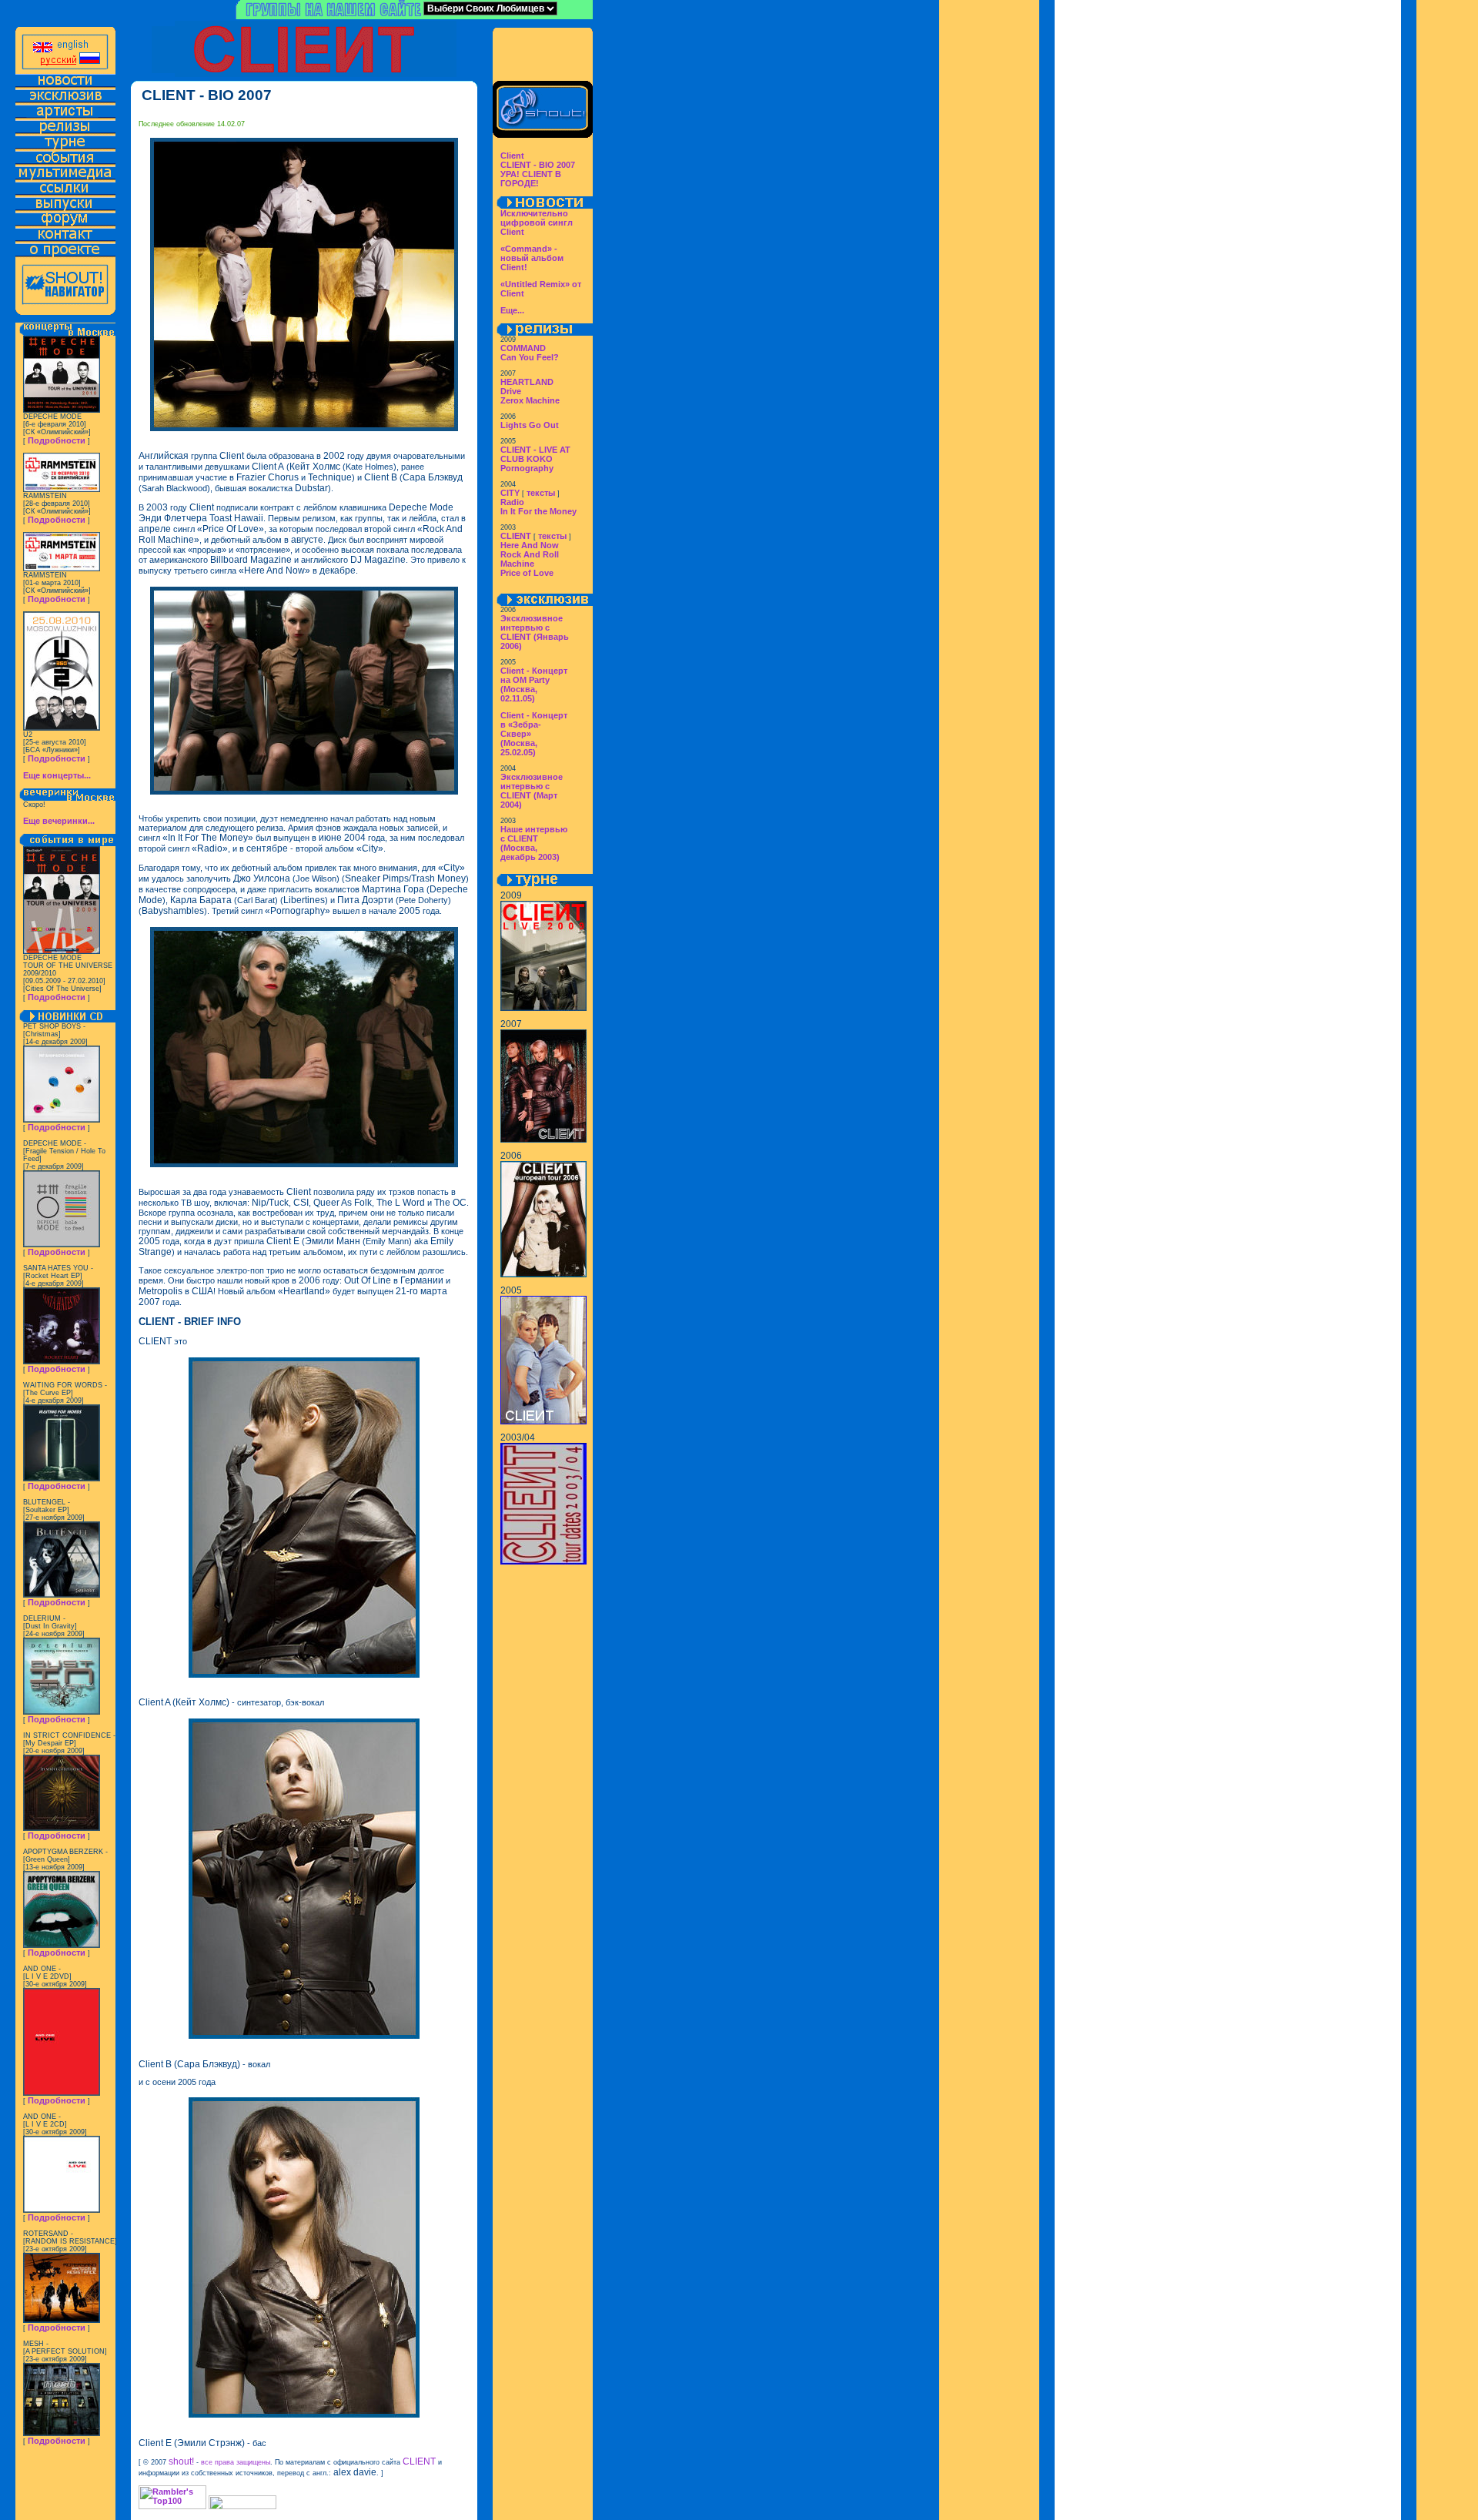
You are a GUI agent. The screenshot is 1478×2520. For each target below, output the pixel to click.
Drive (511, 391)
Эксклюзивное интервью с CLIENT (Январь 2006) (535, 632)
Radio (512, 502)
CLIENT (516, 536)
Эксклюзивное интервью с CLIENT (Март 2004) (532, 791)
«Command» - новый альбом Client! (532, 258)
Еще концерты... (57, 775)
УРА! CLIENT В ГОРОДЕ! (531, 179)
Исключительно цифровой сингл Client (537, 223)
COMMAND (523, 348)
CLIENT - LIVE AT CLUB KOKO (535, 454)
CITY (510, 493)
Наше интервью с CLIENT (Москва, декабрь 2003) (534, 843)
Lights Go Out (530, 425)
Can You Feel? (530, 357)
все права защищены (236, 2462)
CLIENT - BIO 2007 (538, 165)
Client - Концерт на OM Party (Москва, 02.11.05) (534, 684)
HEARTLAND (527, 382)
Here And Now (530, 545)
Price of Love (527, 573)
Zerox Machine (530, 400)
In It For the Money (538, 511)
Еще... (512, 310)
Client (512, 156)
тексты (541, 493)
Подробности (57, 440)
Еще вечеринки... (59, 821)
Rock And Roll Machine (530, 559)
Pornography (527, 468)
